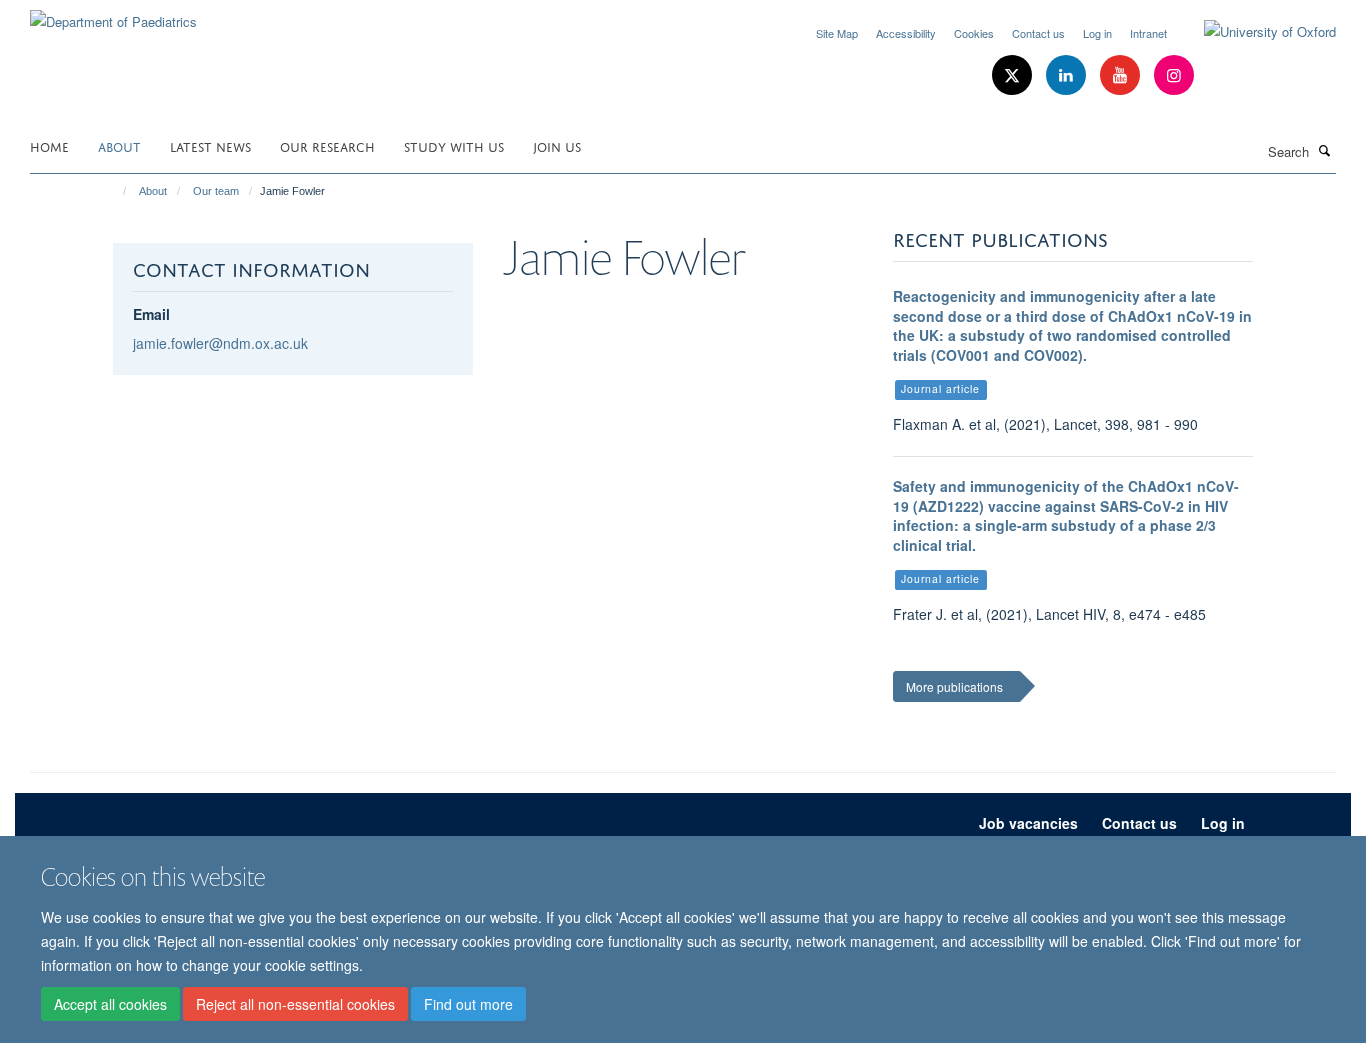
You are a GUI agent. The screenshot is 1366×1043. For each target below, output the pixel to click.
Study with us (454, 145)
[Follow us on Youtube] (1122, 75)
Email (151, 314)
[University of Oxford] (1255, 32)
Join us (557, 145)
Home (49, 145)
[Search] (1325, 150)
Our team (216, 191)
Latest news (210, 145)
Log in (1097, 33)
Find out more (468, 1004)
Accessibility (906, 33)
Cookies (974, 33)
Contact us (1038, 33)
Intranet (1148, 33)
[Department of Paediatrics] (113, 14)
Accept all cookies (110, 1004)
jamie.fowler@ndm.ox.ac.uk (220, 343)
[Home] (115, 191)
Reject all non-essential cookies (295, 1004)
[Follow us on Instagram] (1174, 75)
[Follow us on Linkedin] (1068, 75)
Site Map (837, 33)
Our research (327, 145)
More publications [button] (954, 686)
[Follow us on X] (1014, 75)
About (119, 145)
